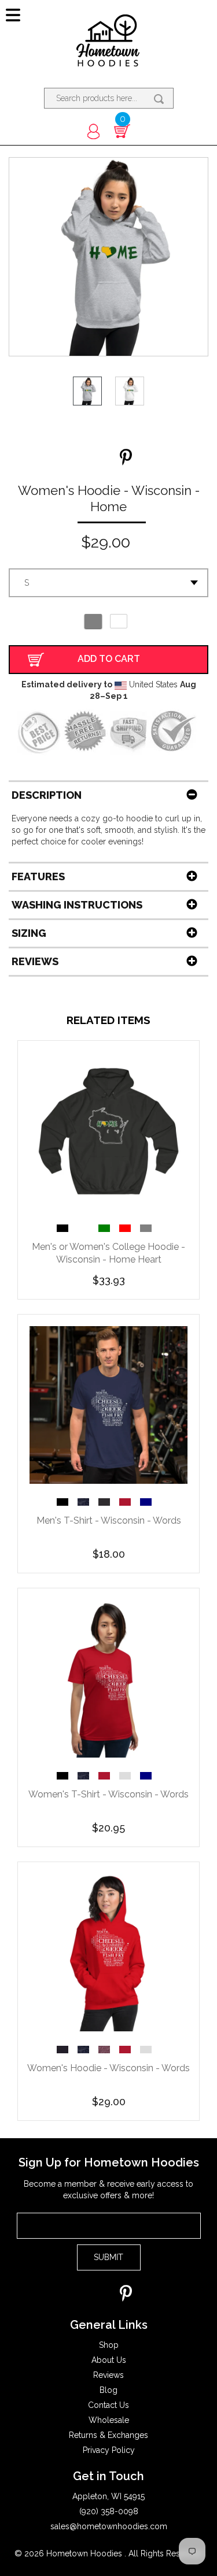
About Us (109, 2360)
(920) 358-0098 (109, 2511)
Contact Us (108, 2405)
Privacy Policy (109, 2450)
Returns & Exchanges (108, 2435)
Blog (108, 2390)
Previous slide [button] (48, 1226)
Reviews (108, 2375)
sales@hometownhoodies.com (109, 2526)
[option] (67, 1228)
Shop (109, 2345)
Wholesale (109, 2420)
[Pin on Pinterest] (126, 458)
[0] (122, 131)
